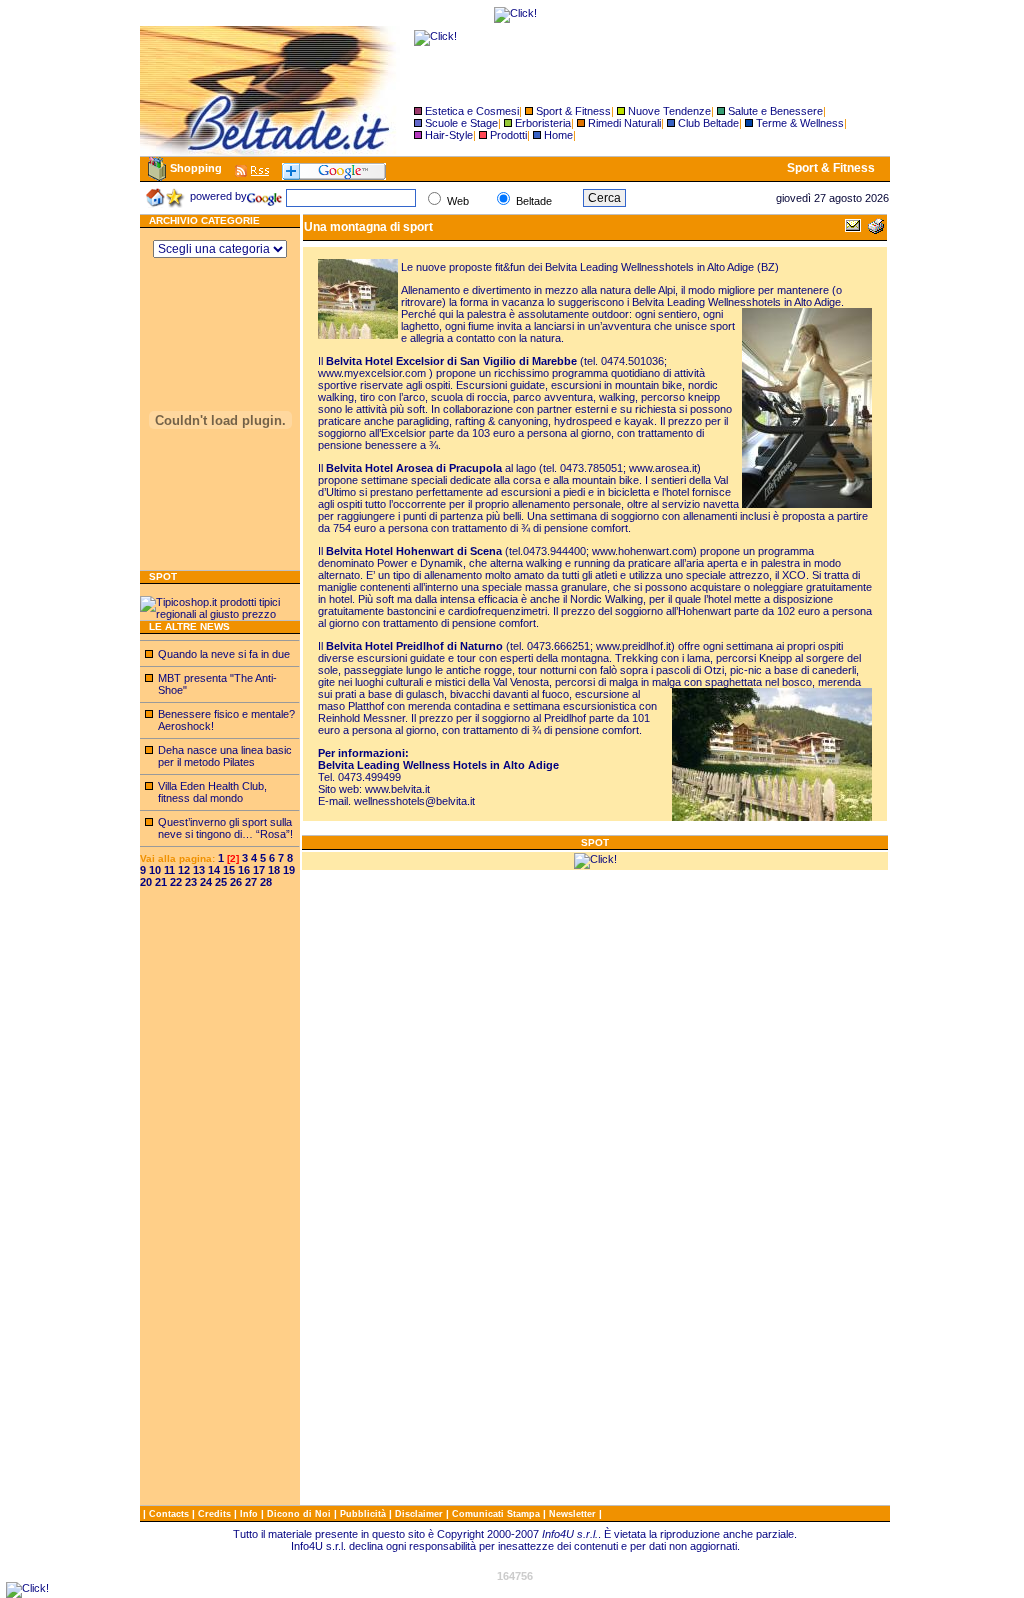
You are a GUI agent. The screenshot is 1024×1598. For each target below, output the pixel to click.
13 (199, 870)
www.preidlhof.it (633, 646)
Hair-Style (449, 135)
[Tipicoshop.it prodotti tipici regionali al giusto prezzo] (220, 614)
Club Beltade (708, 123)
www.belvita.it (397, 789)
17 (259, 870)
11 (169, 870)
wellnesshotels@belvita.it (414, 801)
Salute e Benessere (775, 111)
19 (289, 870)
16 (244, 870)
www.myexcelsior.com (372, 373)
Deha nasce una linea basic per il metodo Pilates (225, 756)
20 (146, 882)
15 (229, 870)
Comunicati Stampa (497, 1514)
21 (161, 882)
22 (176, 882)
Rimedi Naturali (624, 123)
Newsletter (574, 1514)
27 (251, 882)
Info (250, 1514)
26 (236, 882)
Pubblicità (364, 1514)
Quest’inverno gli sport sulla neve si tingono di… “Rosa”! (225, 828)
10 (155, 870)
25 (221, 882)
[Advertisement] (220, 1205)
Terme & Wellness (800, 123)
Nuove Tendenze (669, 111)
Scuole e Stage (461, 123)
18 (274, 870)
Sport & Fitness (573, 111)
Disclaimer (419, 1514)
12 (184, 870)
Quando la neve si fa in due (224, 654)
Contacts (170, 1514)
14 (214, 870)
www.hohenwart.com (642, 551)
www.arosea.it (663, 468)
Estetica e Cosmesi (472, 111)
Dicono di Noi (299, 1514)
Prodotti (508, 135)
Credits (216, 1514)
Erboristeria (543, 123)
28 (266, 882)
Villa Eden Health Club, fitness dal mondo (212, 792)
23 (191, 882)
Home (558, 135)
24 (206, 882)
